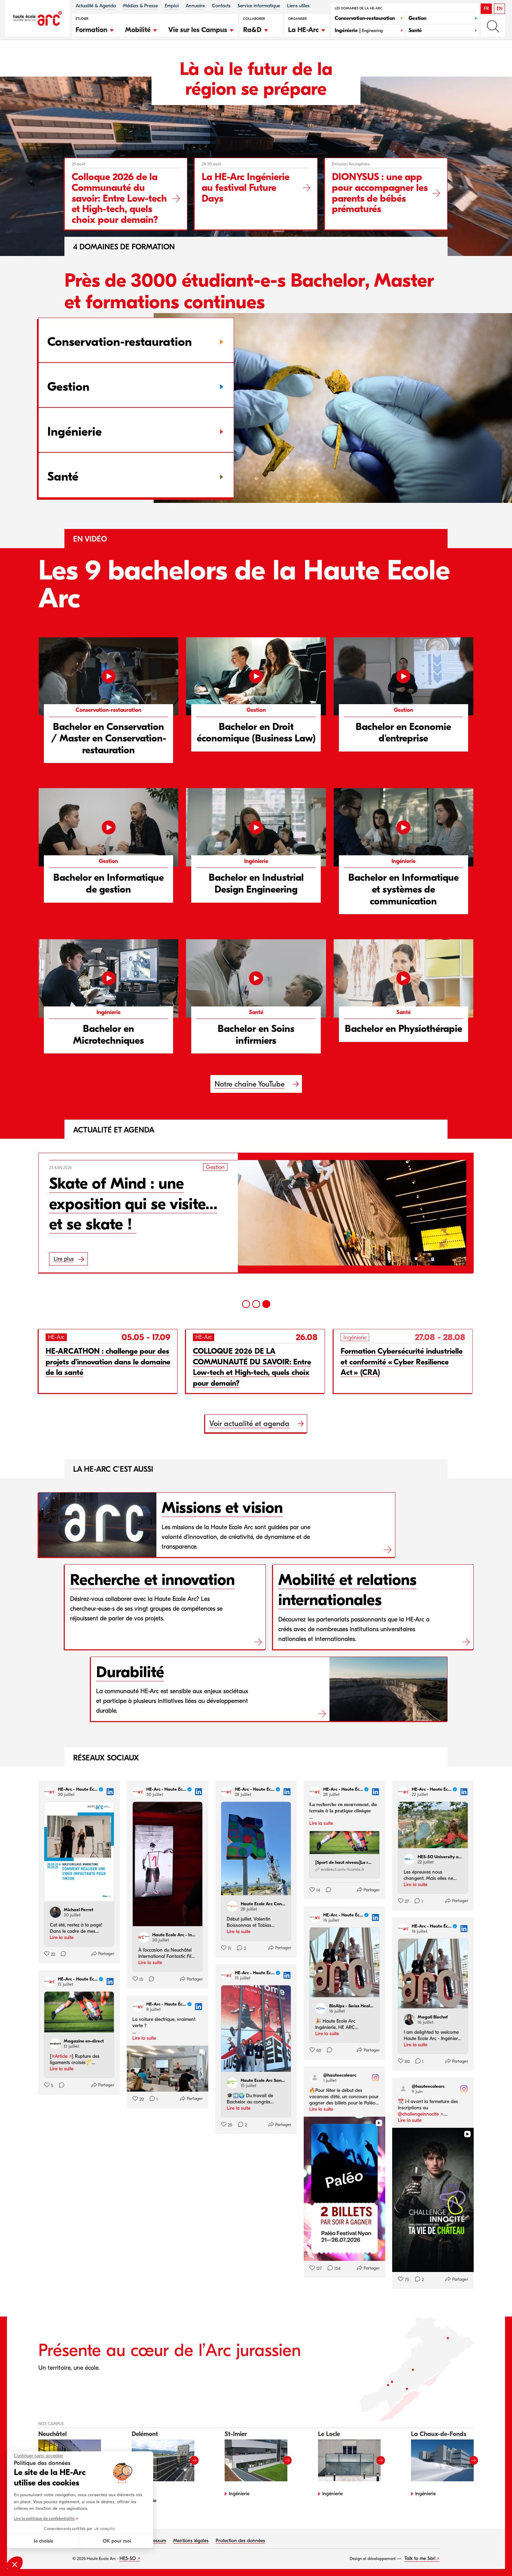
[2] (256, 1304)
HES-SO (128, 2558)
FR (486, 9)
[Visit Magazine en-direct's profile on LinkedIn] (57, 2044)
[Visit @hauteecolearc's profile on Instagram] (316, 2078)
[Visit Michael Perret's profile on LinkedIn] (57, 1912)
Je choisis (43, 2541)
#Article (60, 2056)
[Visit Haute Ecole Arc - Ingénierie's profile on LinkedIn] (145, 1937)
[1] (246, 1304)
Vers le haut (492, 2556)
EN (500, 9)
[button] (95, 29)
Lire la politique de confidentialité (44, 2519)
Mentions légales (191, 2541)
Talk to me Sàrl (420, 2558)
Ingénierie (239, 2494)
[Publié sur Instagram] (375, 2078)
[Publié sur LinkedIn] (110, 1792)
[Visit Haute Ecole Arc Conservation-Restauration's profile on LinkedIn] (234, 1906)
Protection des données (240, 2541)
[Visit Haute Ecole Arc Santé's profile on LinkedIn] (234, 2083)
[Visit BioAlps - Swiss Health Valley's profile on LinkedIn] (322, 2008)
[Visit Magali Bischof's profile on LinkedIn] (411, 2019)
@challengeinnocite (418, 2114)
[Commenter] (61, 1954)
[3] (266, 1304)
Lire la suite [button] (62, 1937)
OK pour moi (117, 2541)
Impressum (155, 2541)
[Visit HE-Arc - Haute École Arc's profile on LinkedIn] (51, 1792)
